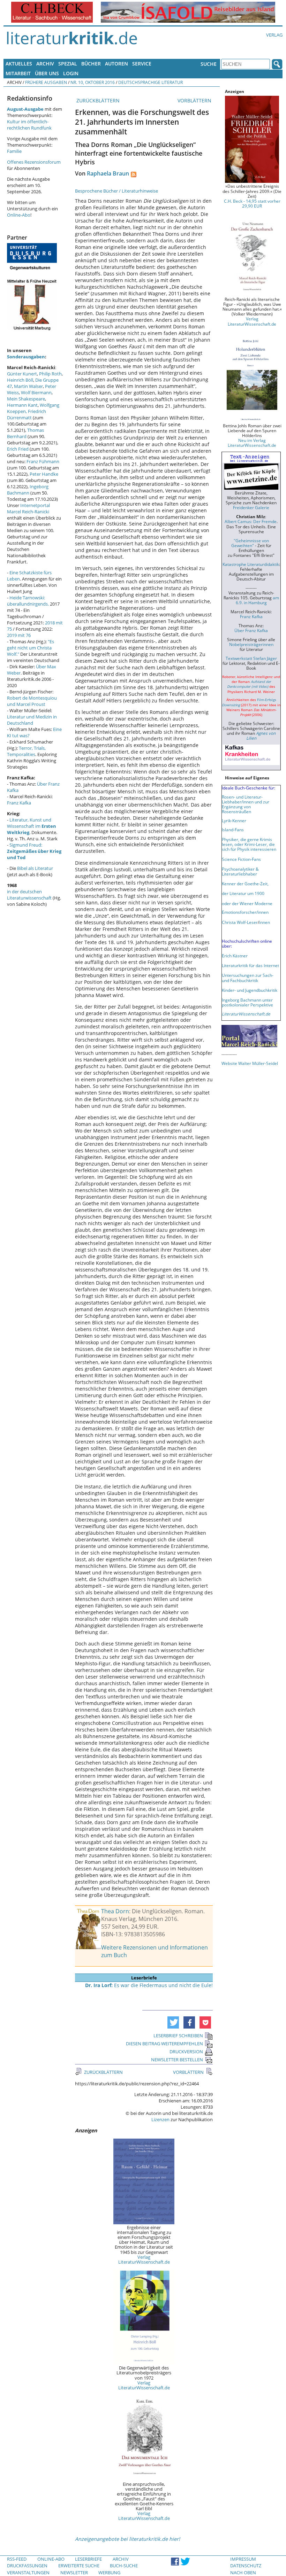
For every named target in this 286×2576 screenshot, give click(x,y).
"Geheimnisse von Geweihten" (250, 543)
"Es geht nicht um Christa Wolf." (31, 648)
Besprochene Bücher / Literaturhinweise (116, 191)
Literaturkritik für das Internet (250, 965)
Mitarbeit (18, 73)
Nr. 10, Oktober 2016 (93, 82)
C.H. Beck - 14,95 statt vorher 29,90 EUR (252, 203)
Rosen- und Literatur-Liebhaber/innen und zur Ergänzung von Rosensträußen (246, 804)
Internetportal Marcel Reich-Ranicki (28, 508)
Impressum (243, 2559)
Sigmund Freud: (34, 851)
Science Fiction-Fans (241, 859)
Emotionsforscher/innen (245, 912)
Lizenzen (160, 2119)
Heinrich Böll (20, 380)
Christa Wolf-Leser (240, 922)
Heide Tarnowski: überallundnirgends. (28, 601)
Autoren (116, 64)
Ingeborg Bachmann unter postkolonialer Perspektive (247, 1002)
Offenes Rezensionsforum (34, 162)
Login (71, 73)
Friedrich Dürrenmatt (27, 414)
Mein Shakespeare (26, 399)
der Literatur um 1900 (243, 893)
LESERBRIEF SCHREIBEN (178, 2036)
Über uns (47, 73)
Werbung (109, 2573)
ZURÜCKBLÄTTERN (97, 100)
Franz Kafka (19, 803)
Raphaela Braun (108, 173)
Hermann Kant (22, 405)
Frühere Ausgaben (46, 82)
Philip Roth (50, 374)
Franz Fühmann (43, 461)
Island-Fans (233, 830)
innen (265, 922)
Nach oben (243, 2573)
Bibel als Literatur (35, 868)
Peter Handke (44, 474)
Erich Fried (18, 449)
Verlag (274, 35)
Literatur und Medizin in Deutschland (32, 720)
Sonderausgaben (26, 357)
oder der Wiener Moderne (247, 903)
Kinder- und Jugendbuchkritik (250, 990)
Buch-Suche (124, 2566)
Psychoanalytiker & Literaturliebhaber (240, 871)
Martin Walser (28, 386)
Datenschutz (246, 2566)
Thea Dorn (115, 1911)
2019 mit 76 (19, 635)
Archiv (45, 64)
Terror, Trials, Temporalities (26, 751)
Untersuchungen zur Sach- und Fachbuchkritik (248, 978)
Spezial (68, 64)
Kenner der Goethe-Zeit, (245, 884)
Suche (209, 64)
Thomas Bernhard (25, 433)
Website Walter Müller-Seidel (250, 1063)
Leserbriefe (88, 2559)
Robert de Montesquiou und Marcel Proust (32, 701)
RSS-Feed (17, 2559)
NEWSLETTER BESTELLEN (177, 2060)
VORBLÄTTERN (195, 100)
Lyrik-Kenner (234, 820)
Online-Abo (19, 215)
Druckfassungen (27, 2566)
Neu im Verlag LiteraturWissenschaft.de (252, 443)
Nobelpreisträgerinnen (251, 644)
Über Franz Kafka (251, 630)
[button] (173, 2022)
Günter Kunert (22, 374)
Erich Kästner (235, 956)
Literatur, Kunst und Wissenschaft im (32, 826)
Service (142, 64)
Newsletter (74, 2573)
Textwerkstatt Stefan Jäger (251, 658)
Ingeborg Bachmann (28, 490)
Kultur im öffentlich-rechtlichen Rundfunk (29, 125)
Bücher (91, 64)
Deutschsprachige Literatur (150, 82)
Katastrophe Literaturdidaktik (251, 564)
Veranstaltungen (28, 2573)
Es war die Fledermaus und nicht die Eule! (149, 1985)
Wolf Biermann (36, 392)
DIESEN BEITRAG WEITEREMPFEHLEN (164, 2044)
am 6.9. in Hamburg (257, 600)
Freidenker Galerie (251, 507)
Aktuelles (19, 64)
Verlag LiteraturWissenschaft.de (144, 2259)
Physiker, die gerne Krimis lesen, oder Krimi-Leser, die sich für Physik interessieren (249, 844)
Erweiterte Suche (79, 2566)
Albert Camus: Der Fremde (251, 521)
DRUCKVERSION (186, 2052)
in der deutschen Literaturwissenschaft (29, 895)
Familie (14, 151)
